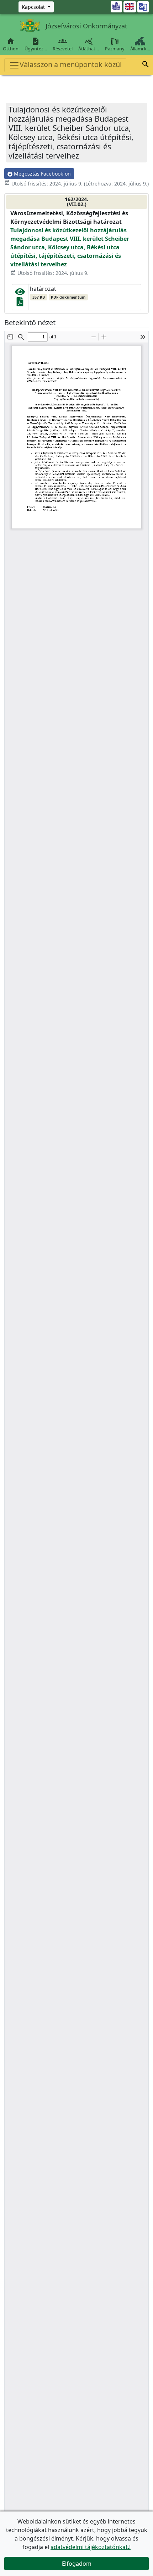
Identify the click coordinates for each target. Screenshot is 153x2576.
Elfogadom (77, 2564)
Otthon (11, 44)
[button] (146, 65)
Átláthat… (89, 44)
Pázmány (115, 49)
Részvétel (63, 44)
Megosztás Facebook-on (42, 174)
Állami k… (140, 49)
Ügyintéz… (36, 44)
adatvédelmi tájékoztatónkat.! (91, 2547)
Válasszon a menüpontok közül (71, 64)
